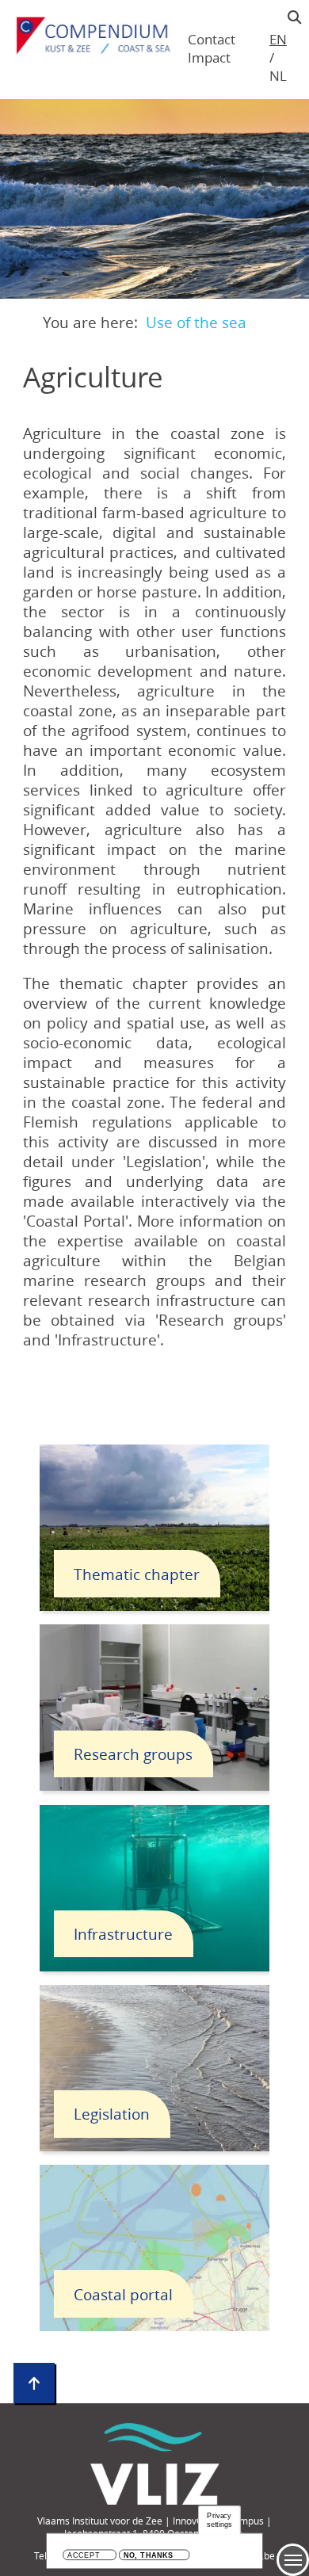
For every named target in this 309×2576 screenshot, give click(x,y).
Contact (212, 39)
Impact (209, 57)
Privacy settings (219, 2520)
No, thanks (149, 2556)
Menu (293, 2560)
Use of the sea (196, 322)
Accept (84, 2556)
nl (278, 76)
